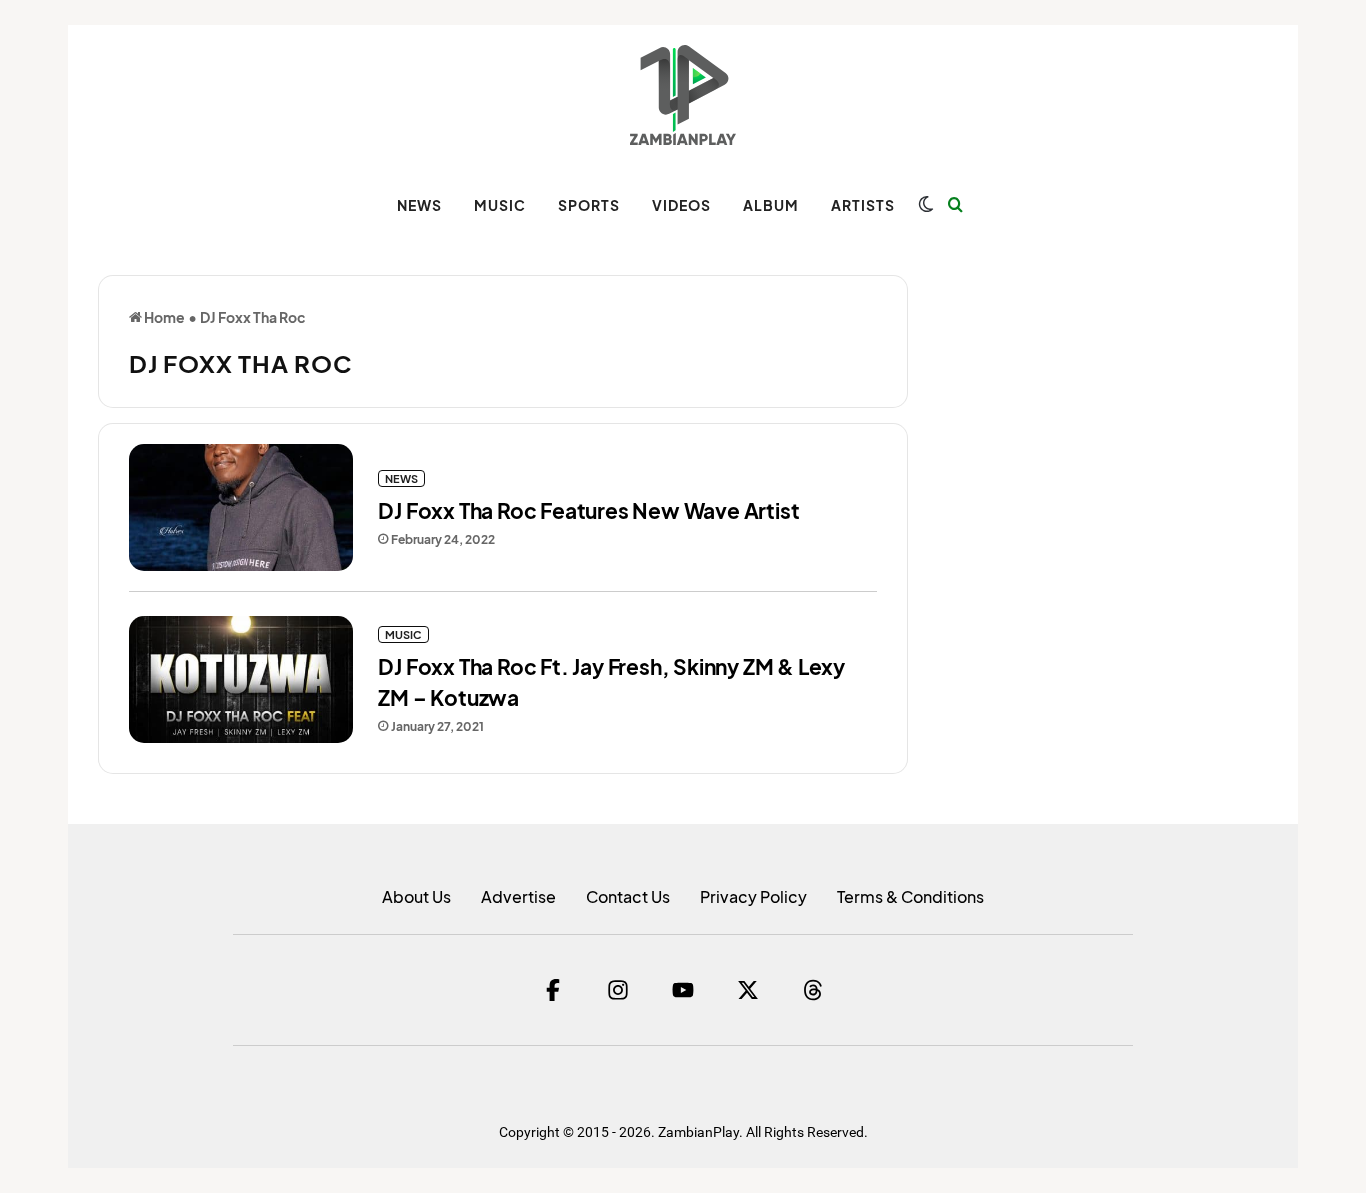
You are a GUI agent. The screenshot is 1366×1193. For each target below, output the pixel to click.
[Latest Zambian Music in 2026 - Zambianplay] (682, 95)
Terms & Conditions (910, 896)
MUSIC (500, 205)
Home (163, 317)
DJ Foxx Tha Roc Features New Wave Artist (588, 510)
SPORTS (589, 205)
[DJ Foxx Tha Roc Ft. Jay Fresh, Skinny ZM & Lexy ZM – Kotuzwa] (241, 679)
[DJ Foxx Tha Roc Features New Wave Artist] (241, 507)
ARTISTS (863, 205)
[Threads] (813, 990)
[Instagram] (618, 990)
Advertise (518, 896)
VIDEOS (681, 205)
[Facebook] (553, 990)
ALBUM (771, 205)
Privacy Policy (753, 896)
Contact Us (628, 896)
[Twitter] (748, 990)
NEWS (419, 205)
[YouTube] (683, 990)
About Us (416, 896)
